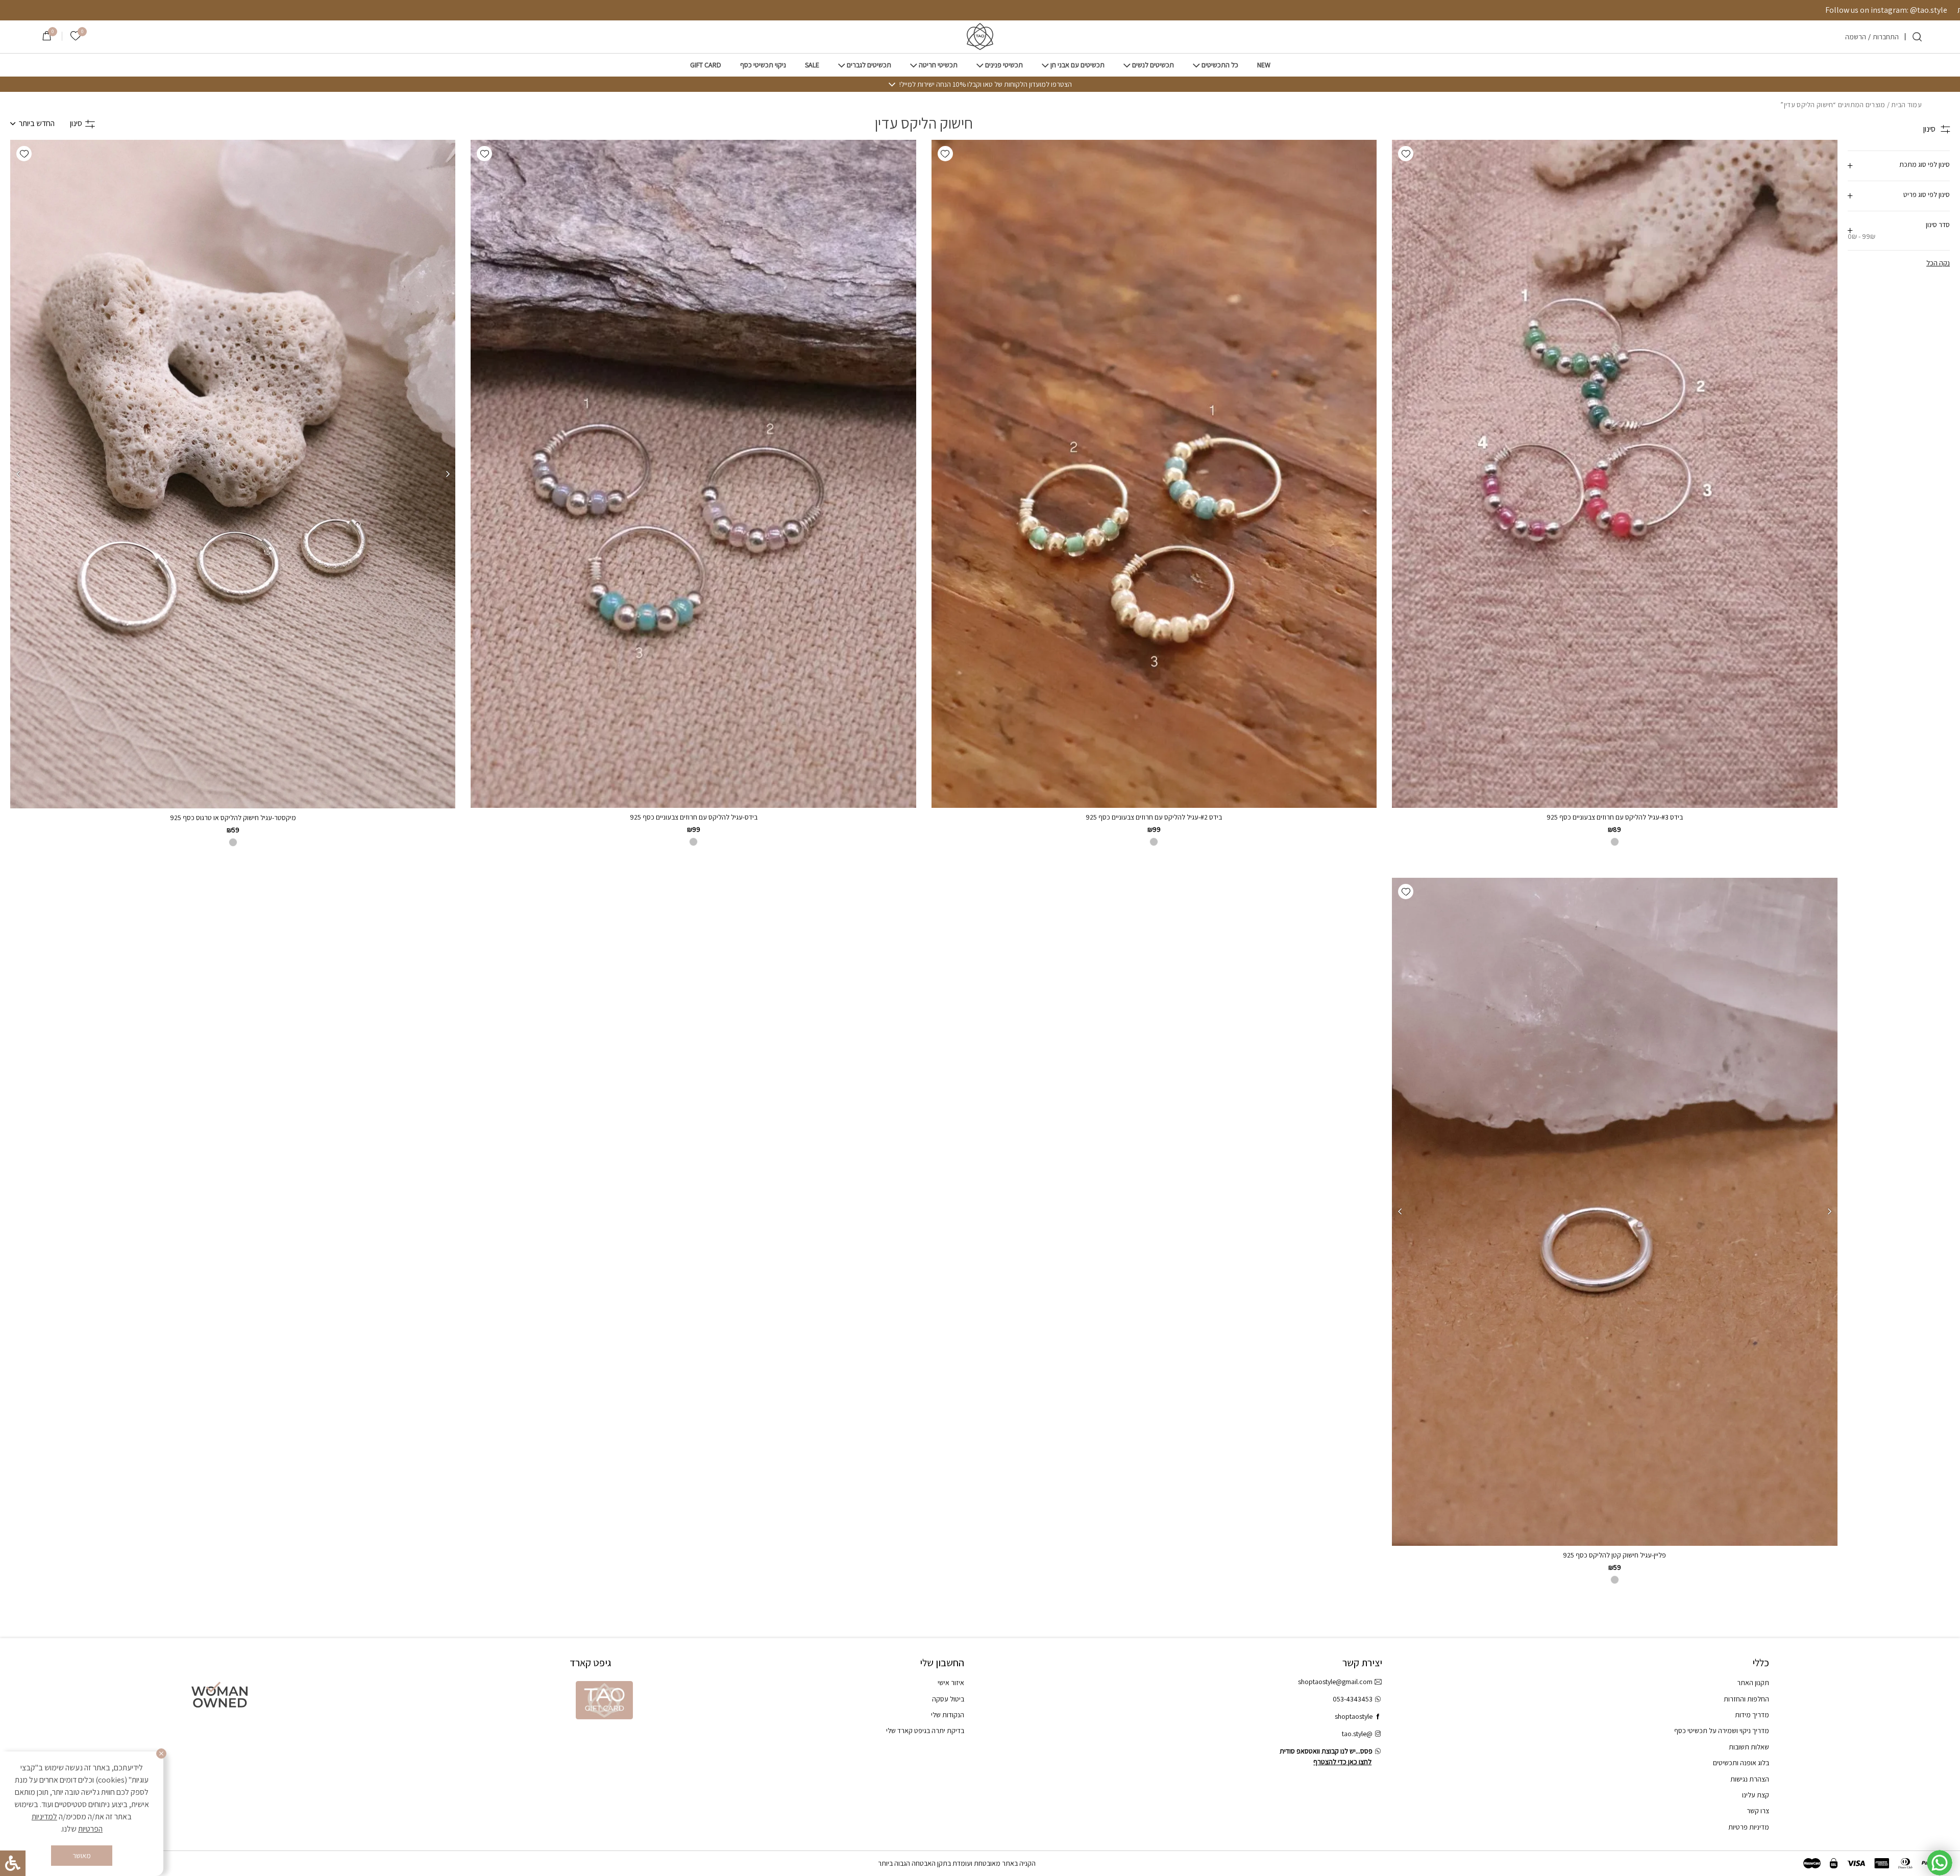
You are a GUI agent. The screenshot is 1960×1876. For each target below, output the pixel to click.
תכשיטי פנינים (1004, 65)
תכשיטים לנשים (1153, 65)
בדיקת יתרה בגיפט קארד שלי (925, 1731)
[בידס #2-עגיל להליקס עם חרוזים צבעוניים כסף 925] (1154, 474)
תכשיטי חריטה (938, 65)
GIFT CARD (706, 65)
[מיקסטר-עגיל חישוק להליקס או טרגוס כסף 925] (232, 474)
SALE (812, 65)
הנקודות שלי (948, 1715)
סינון (76, 123)
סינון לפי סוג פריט (1927, 194)
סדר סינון (1899, 230)
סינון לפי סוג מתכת (1925, 164)
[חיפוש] (1917, 37)
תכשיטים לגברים (869, 65)
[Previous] (448, 474)
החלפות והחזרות (1746, 1699)
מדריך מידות (1752, 1715)
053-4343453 (1353, 1699)
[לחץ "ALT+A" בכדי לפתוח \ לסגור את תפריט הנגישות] (13, 1863)
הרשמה (1856, 37)
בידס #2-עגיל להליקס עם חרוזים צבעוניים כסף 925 (1154, 817)
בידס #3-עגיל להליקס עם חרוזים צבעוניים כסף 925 (1615, 817)
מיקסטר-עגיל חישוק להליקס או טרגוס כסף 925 (233, 818)
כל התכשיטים (1220, 65)
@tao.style (1357, 1734)
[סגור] (161, 1754)
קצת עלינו (1756, 1795)
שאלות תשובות (1749, 1747)
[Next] (18, 474)
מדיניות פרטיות (1749, 1827)
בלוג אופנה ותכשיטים (1741, 1763)
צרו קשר (1758, 1811)
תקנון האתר (1753, 1683)
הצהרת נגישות (1750, 1779)
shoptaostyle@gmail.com (1335, 1682)
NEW (1264, 65)
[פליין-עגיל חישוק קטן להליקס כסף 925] (1615, 1212)
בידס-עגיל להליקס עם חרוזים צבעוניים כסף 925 (694, 817)
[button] (1406, 154)
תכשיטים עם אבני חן (1077, 65)
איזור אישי (951, 1683)
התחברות (1886, 37)
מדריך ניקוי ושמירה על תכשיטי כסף (1722, 1731)
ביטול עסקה (948, 1699)
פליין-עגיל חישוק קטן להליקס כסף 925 (1614, 1555)
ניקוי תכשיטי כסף (763, 65)
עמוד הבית (1906, 105)
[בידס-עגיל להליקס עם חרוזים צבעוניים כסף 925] (693, 474)
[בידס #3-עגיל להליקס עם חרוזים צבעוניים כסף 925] (1614, 474)
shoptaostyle (1354, 1716)
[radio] (1615, 1580)
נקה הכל (1938, 263)
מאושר (82, 1856)
